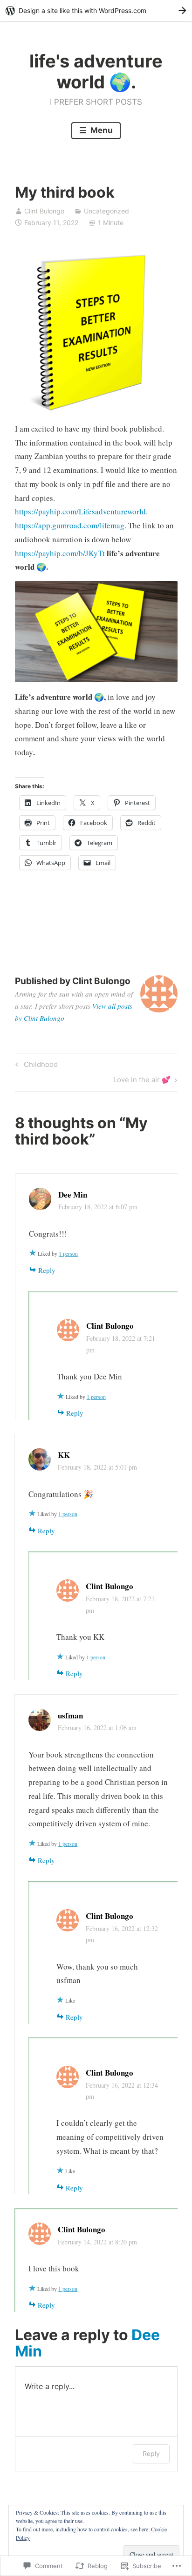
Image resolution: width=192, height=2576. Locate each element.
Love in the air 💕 (142, 1081)
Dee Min (73, 1195)
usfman (70, 1715)
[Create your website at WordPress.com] (96, 10)
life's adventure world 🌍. (96, 72)
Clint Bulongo (44, 211)
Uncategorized (106, 211)
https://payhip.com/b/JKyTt (60, 553)
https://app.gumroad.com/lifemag (70, 525)
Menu (101, 130)
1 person (68, 1253)
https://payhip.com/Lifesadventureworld (80, 511)
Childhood (35, 1066)
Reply (47, 1270)
